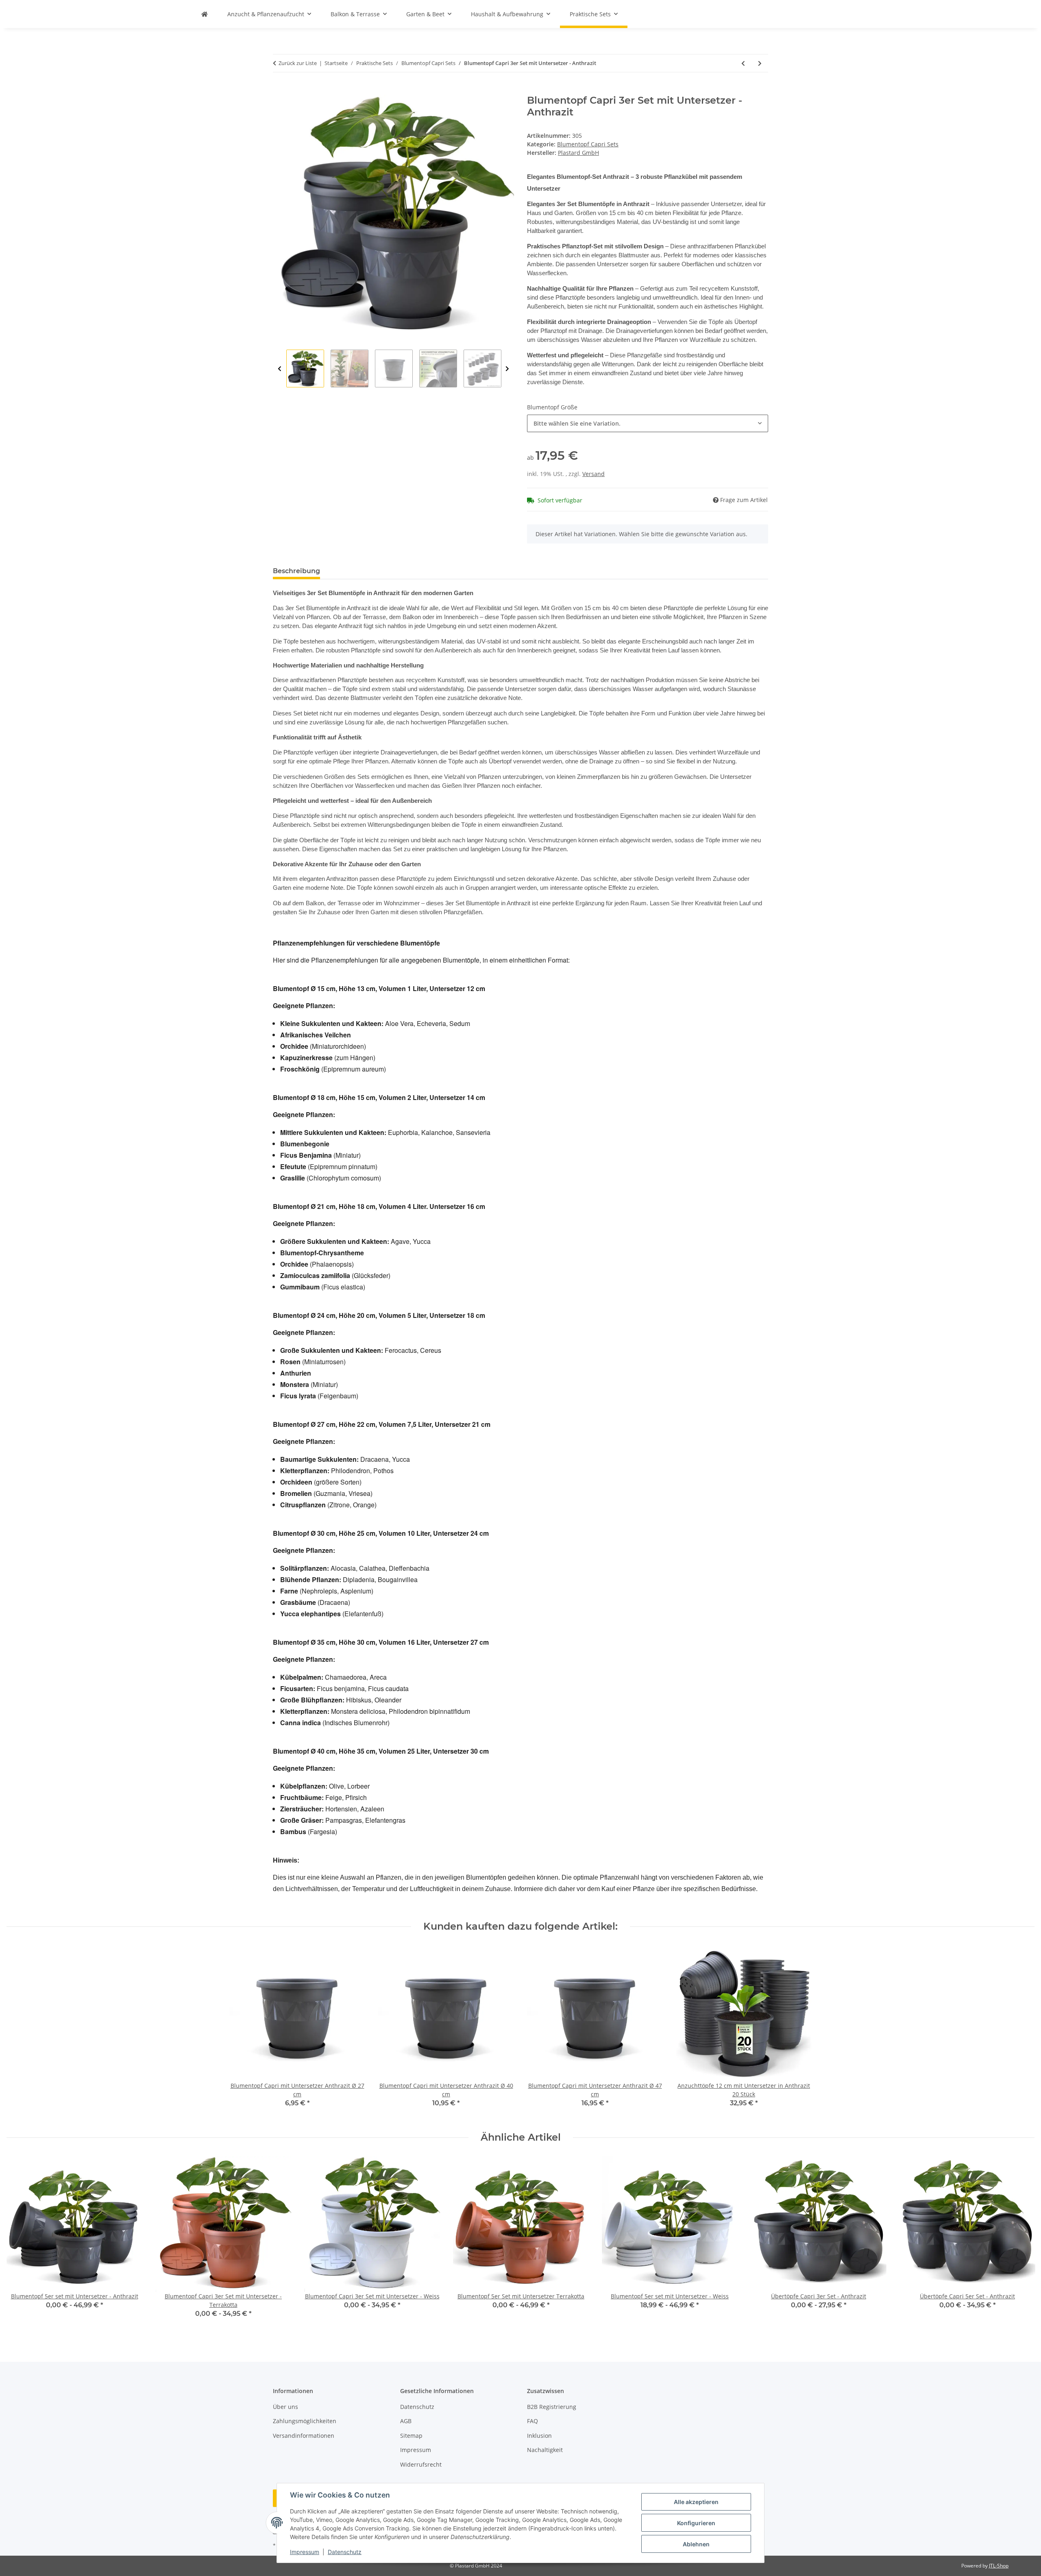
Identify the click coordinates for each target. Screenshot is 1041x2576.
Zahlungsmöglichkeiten (305, 2421)
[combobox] (648, 423)
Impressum (305, 2552)
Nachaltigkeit (545, 2450)
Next (507, 369)
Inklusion (539, 2436)
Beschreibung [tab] (296, 571)
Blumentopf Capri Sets (588, 144)
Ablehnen (696, 2544)
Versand (593, 474)
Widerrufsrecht (421, 2464)
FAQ (532, 2421)
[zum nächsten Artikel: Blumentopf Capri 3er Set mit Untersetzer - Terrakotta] (760, 63)
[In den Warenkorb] (279, 90)
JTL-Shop (999, 2566)
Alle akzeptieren (696, 2502)
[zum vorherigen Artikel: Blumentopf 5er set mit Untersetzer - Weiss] (743, 63)
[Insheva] (205, 14)
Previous (280, 369)
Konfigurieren (696, 2523)
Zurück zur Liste (298, 63)
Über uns (285, 2407)
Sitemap (411, 2436)
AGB (406, 2421)
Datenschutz (345, 2552)
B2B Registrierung (552, 2407)
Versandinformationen (304, 2436)
